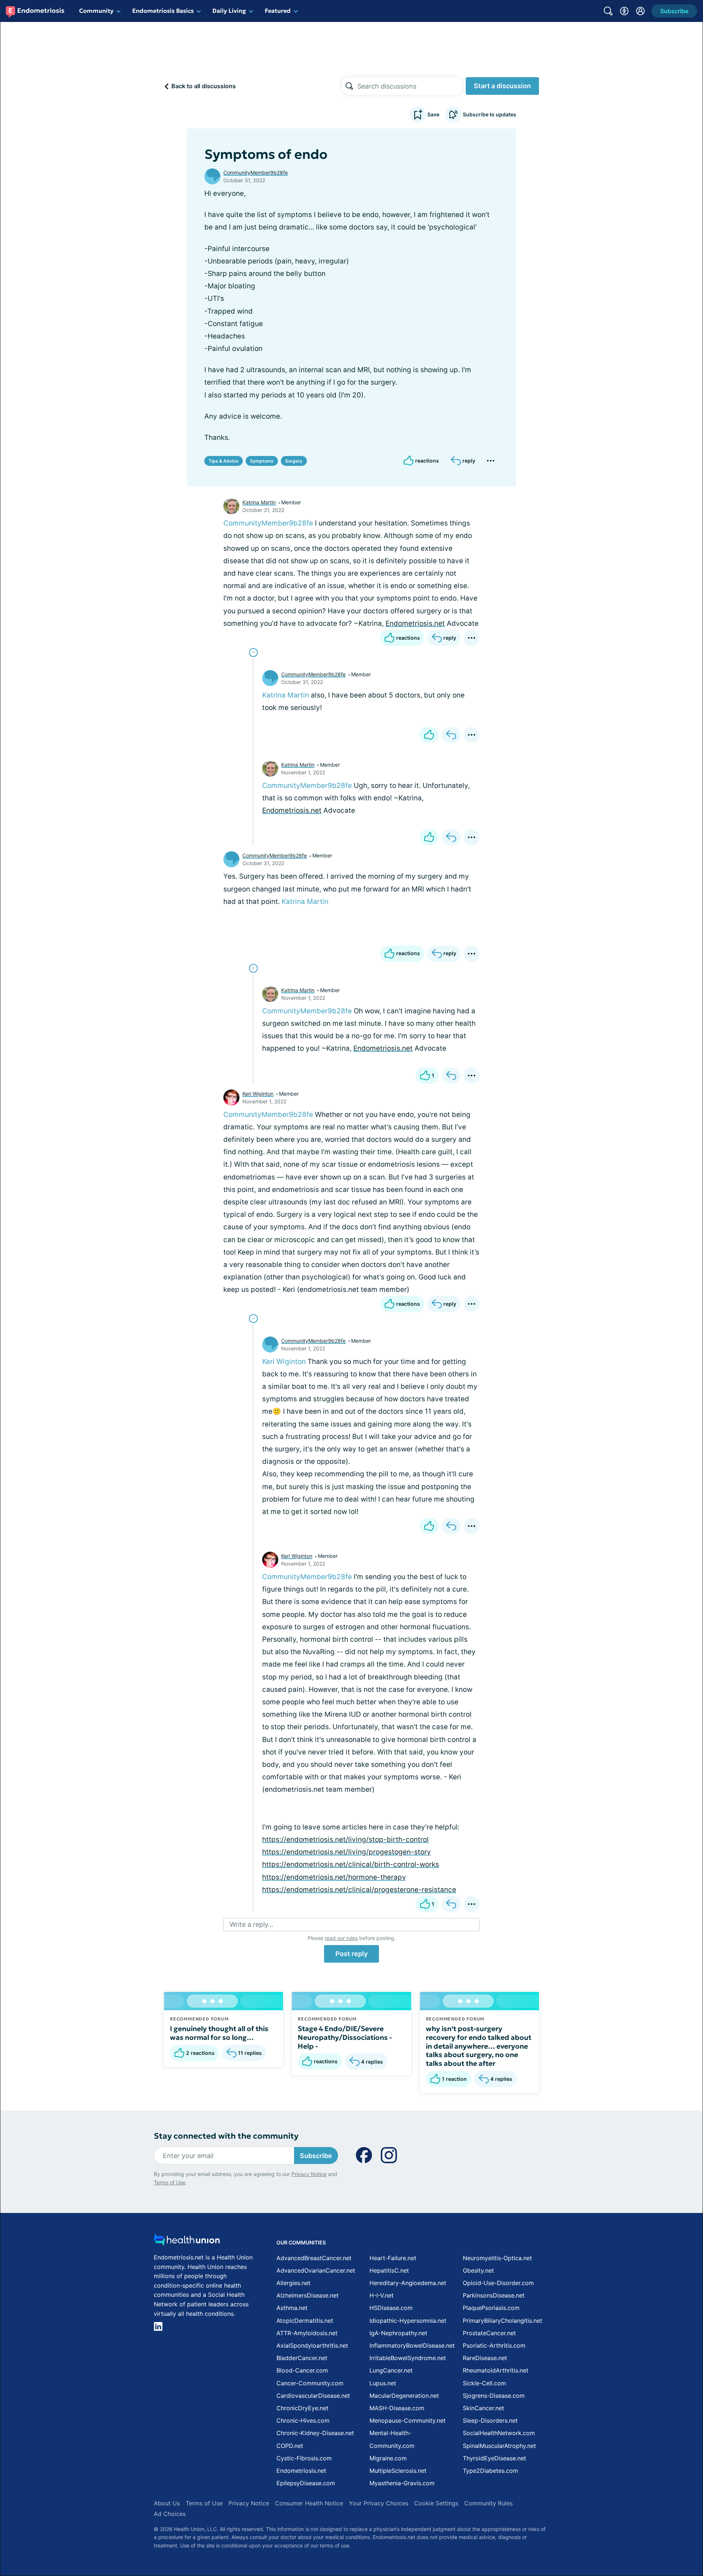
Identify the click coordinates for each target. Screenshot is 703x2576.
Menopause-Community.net (408, 2420)
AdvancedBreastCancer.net (314, 2258)
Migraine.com (388, 2458)
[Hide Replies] (253, 653)
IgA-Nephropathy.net (398, 2333)
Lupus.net (383, 2383)
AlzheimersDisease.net (308, 2295)
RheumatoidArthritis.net (496, 2370)
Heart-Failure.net (393, 2258)
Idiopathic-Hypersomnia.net (408, 2321)
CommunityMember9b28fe (256, 173)
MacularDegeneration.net (404, 2396)
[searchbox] (410, 86)
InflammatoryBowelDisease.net (412, 2345)
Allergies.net (293, 2283)
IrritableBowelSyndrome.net (408, 2358)
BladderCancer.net (302, 2358)
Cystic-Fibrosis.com (304, 2458)
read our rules (341, 1938)
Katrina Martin (259, 502)
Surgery (294, 461)
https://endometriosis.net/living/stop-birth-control (345, 1840)
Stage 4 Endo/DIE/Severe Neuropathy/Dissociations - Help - (345, 2037)
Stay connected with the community (226, 2136)
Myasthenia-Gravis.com (402, 2483)
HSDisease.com (391, 2308)
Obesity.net (478, 2270)
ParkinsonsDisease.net (494, 2295)
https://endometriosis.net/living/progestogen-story (347, 1852)
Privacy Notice (309, 2174)
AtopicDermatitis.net (305, 2321)
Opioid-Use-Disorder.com (498, 2283)
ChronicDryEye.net (302, 2408)
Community (96, 11)
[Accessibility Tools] (624, 11)
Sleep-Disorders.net (490, 2420)
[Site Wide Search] (608, 11)
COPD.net (290, 2446)
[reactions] (429, 735)
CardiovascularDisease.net (313, 2396)
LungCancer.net (391, 2370)
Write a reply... (252, 1924)
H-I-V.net (382, 2295)
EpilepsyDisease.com (306, 2483)
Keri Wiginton (258, 1094)
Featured (278, 11)
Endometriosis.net (415, 623)
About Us (167, 2503)
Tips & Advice (224, 461)
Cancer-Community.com (310, 2383)
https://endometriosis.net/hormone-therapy (334, 1877)
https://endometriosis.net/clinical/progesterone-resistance (359, 1890)
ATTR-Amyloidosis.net (307, 2333)
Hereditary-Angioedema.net (408, 2283)
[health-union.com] (187, 2242)
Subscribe (316, 2156)
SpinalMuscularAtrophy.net (499, 2446)
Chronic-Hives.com (303, 2420)
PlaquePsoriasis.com (491, 2308)
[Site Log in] (640, 11)
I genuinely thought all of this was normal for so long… (219, 2033)
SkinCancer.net (483, 2408)
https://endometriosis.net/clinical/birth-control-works (351, 1864)
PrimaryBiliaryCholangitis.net (503, 2321)
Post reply (351, 1954)
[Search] (349, 86)
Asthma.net (292, 2308)
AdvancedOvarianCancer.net (316, 2270)
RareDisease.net (485, 2358)
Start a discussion (502, 86)
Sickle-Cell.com (484, 2383)
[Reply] (451, 735)
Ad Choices (170, 2514)
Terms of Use (170, 2182)
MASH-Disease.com (397, 2408)
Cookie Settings (436, 2503)
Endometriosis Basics (163, 11)
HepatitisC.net (389, 2270)
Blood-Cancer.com (302, 2370)
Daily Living (229, 11)
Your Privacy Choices (379, 2503)
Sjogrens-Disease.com (494, 2396)
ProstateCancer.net (489, 2333)
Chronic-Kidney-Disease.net (315, 2433)
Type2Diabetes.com (490, 2471)
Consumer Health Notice (309, 2503)
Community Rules (488, 2503)
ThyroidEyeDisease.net (494, 2458)
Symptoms (262, 461)
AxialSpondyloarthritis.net (312, 2345)
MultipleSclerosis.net (398, 2471)
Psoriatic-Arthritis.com (494, 2345)
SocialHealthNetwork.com (499, 2433)
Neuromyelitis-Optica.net (497, 2258)
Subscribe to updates (490, 114)
